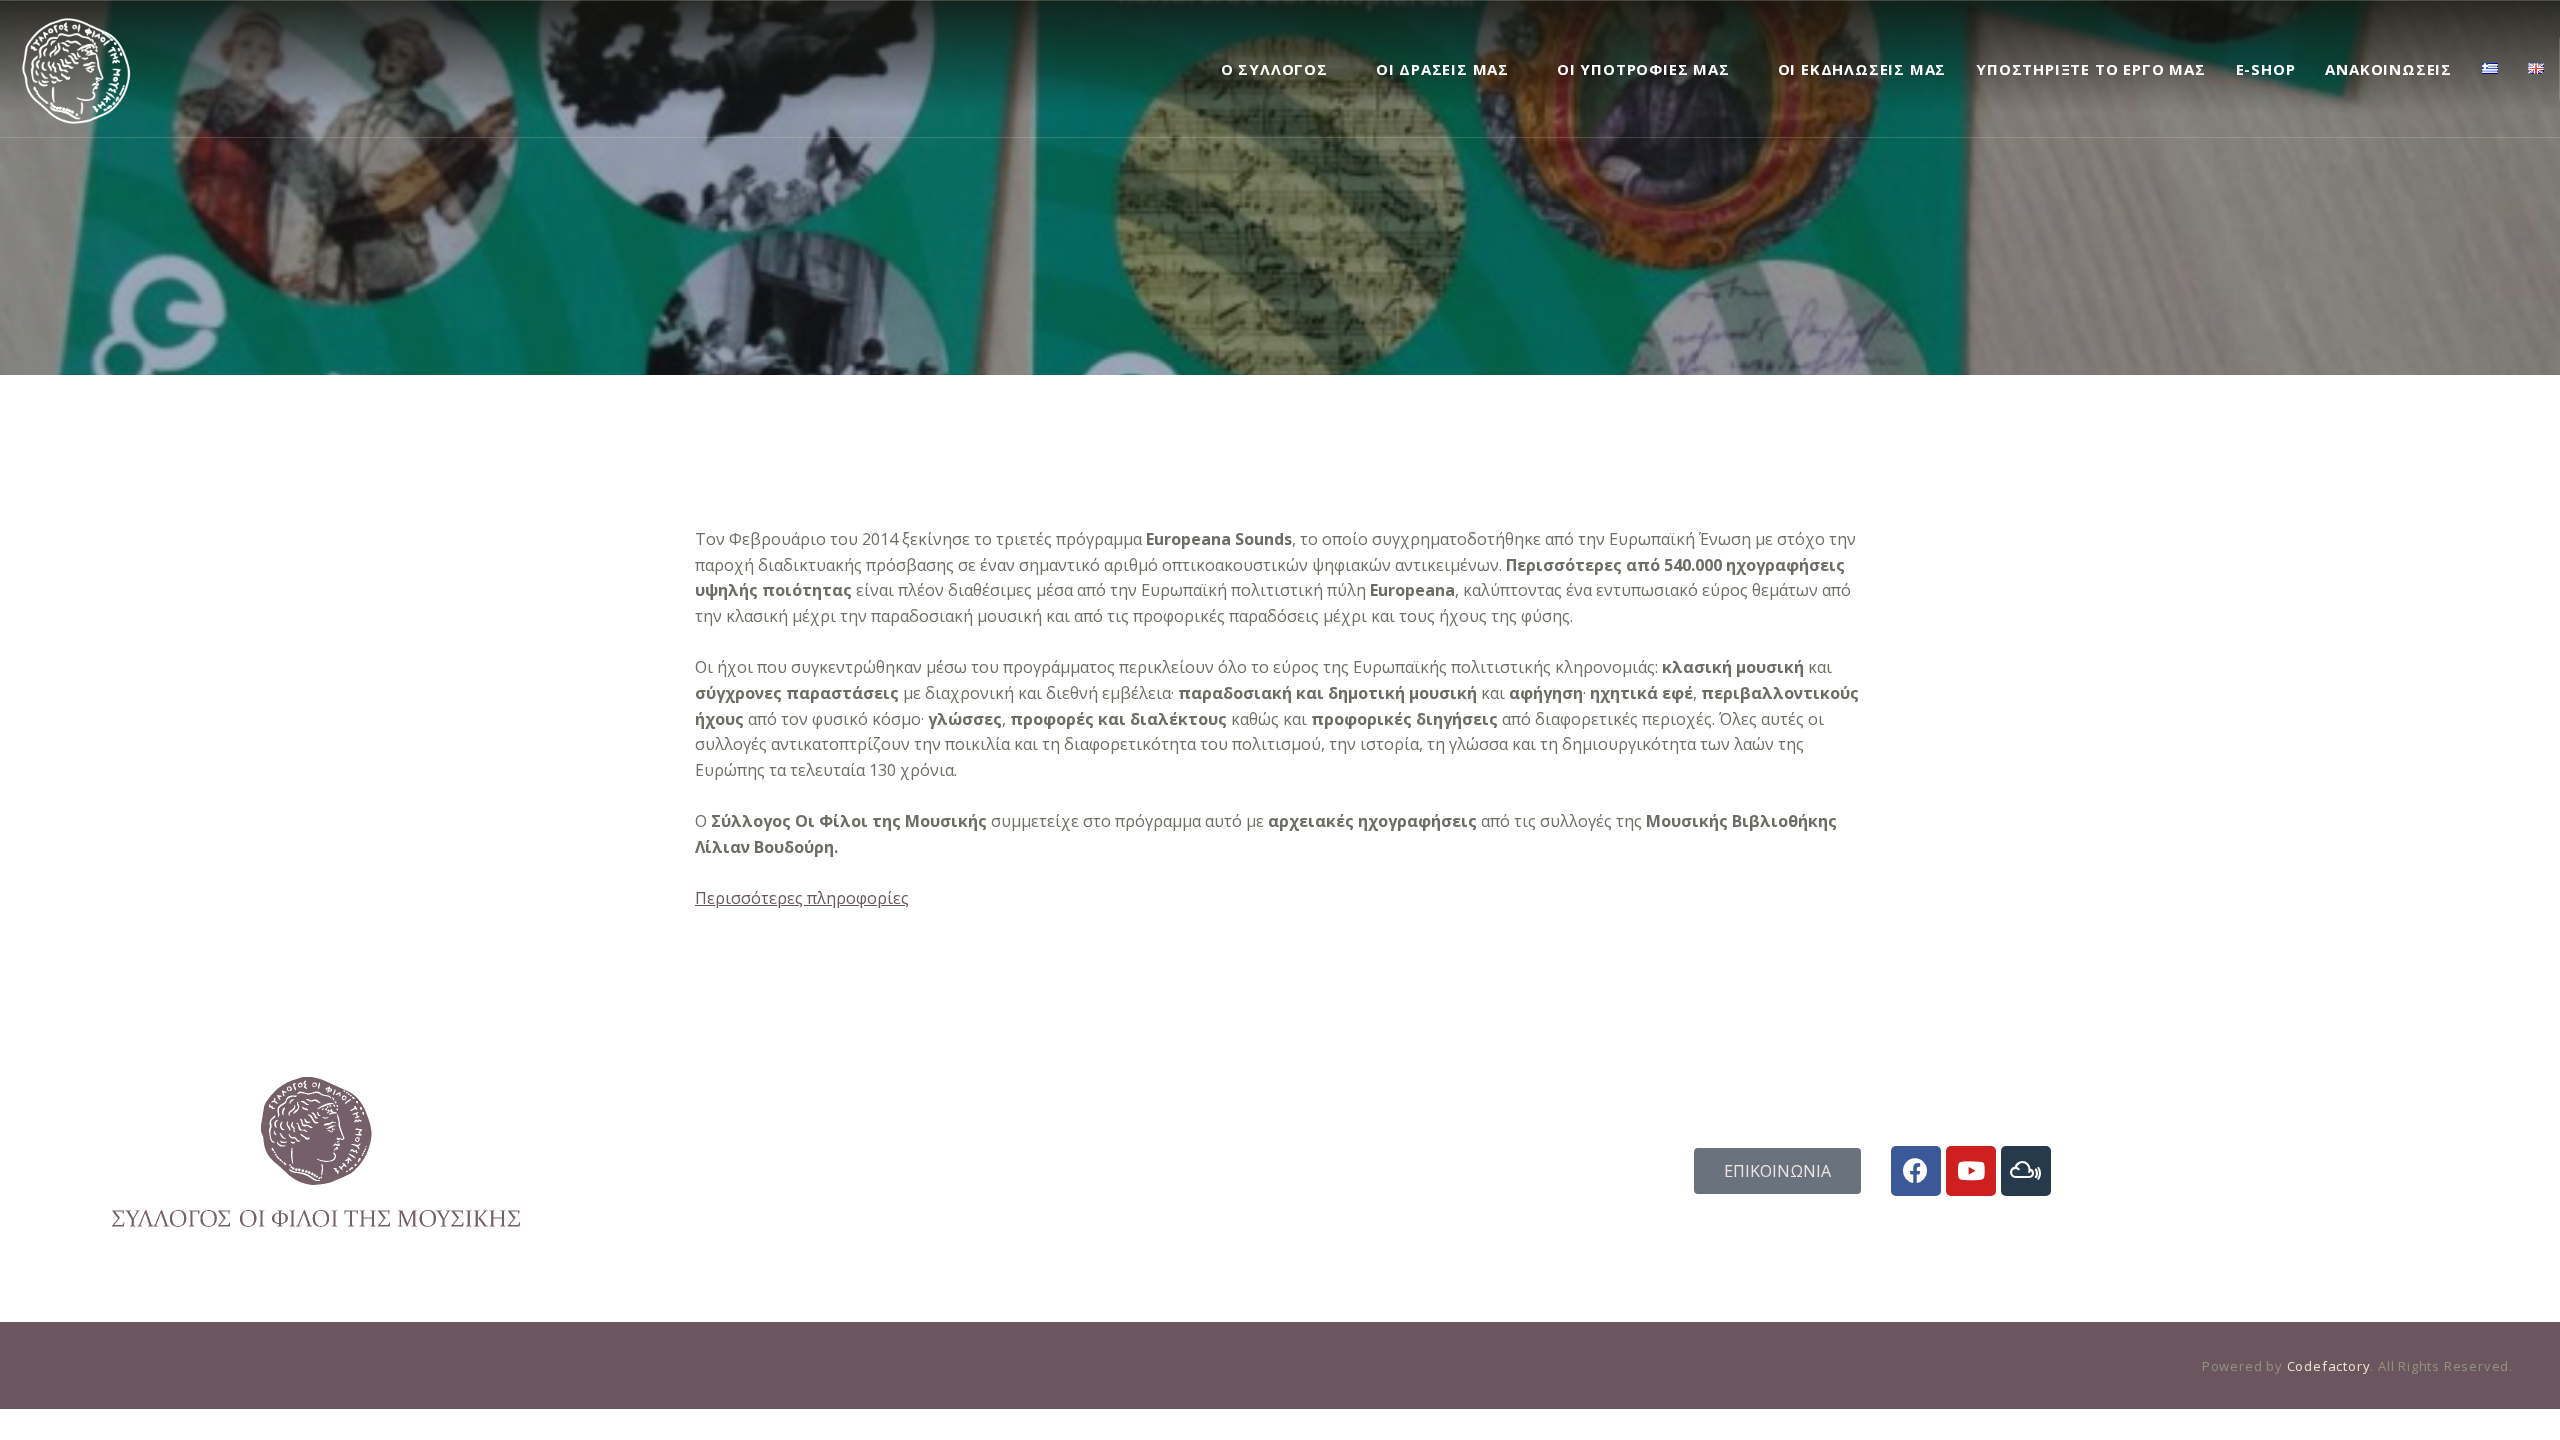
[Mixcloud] (2026, 1171)
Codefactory (2329, 1366)
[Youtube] (1971, 1171)
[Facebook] (1916, 1171)
